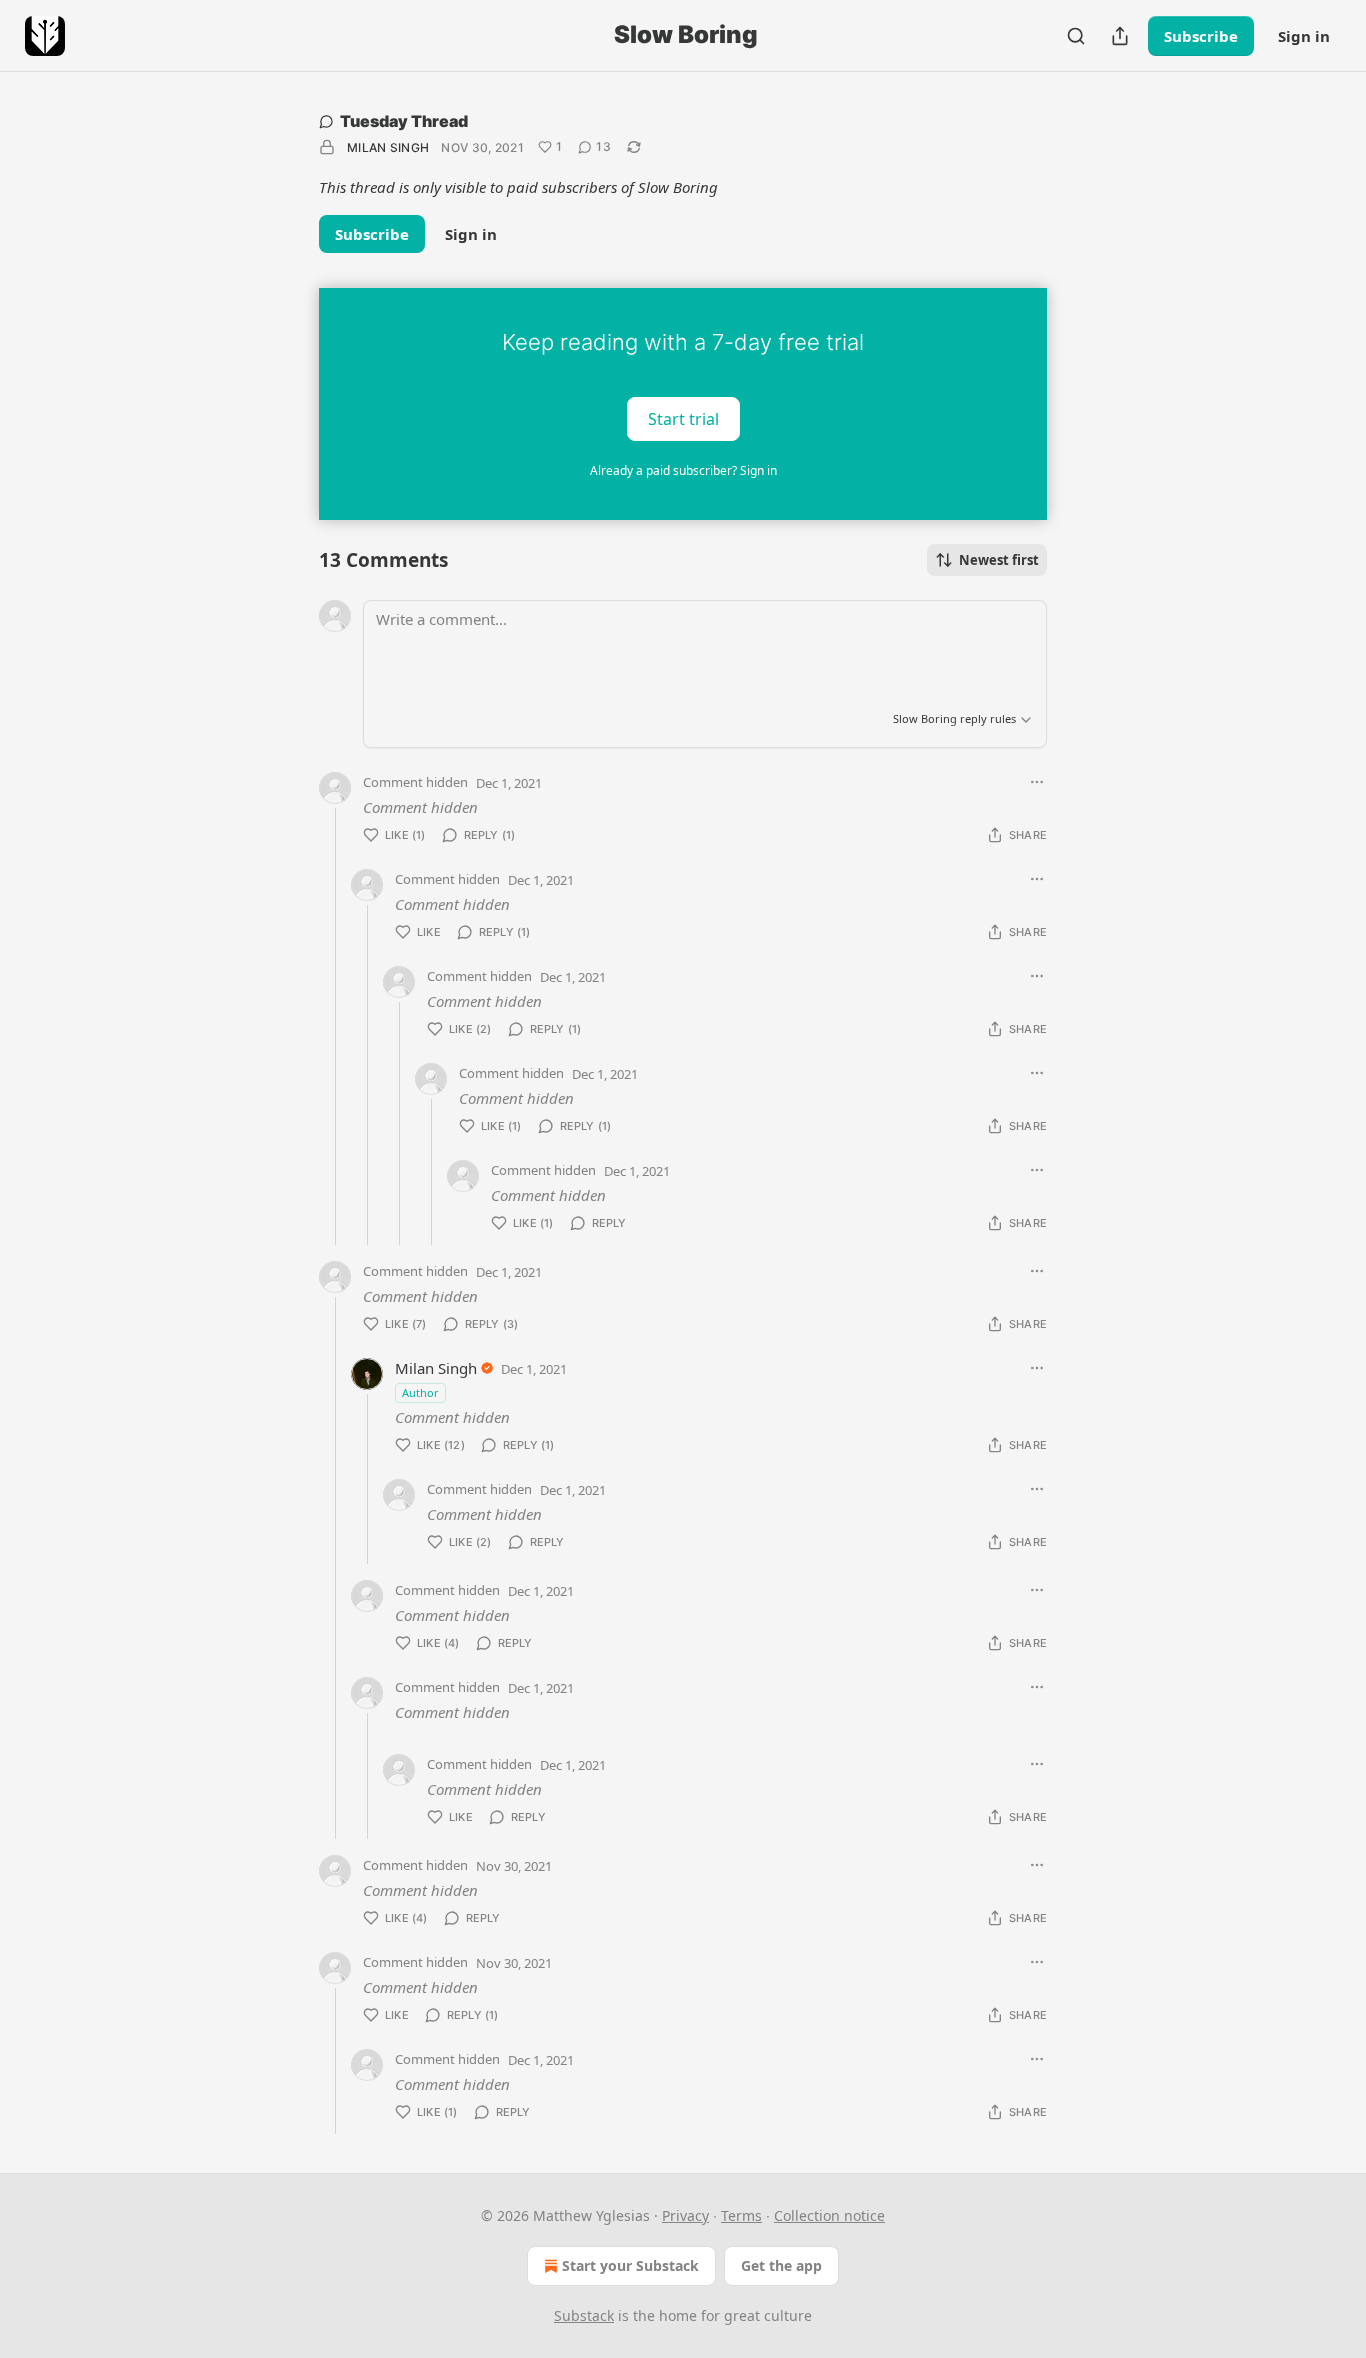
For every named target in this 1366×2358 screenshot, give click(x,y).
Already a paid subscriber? (683, 470)
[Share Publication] (1120, 36)
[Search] (1076, 36)
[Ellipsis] (1037, 782)
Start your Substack (630, 2265)
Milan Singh (388, 147)
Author (420, 1392)
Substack (584, 2315)
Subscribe (1201, 36)
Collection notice (829, 2215)
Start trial (683, 418)
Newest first (999, 560)
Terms (741, 2215)
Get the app (781, 2265)
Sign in (1304, 36)
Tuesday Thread (404, 121)
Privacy (685, 2215)
